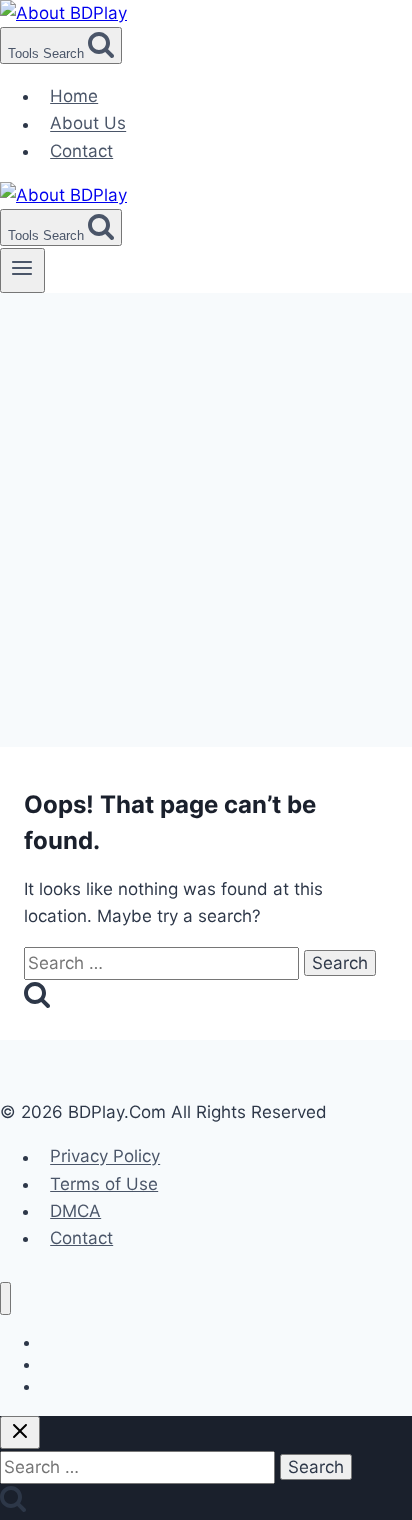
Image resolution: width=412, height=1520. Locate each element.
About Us (88, 124)
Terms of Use (104, 1184)
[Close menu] (5, 1298)
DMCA (75, 1211)
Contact (81, 151)
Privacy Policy (105, 1157)
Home (74, 96)
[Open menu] (22, 270)
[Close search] (20, 1432)
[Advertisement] (206, 509)
